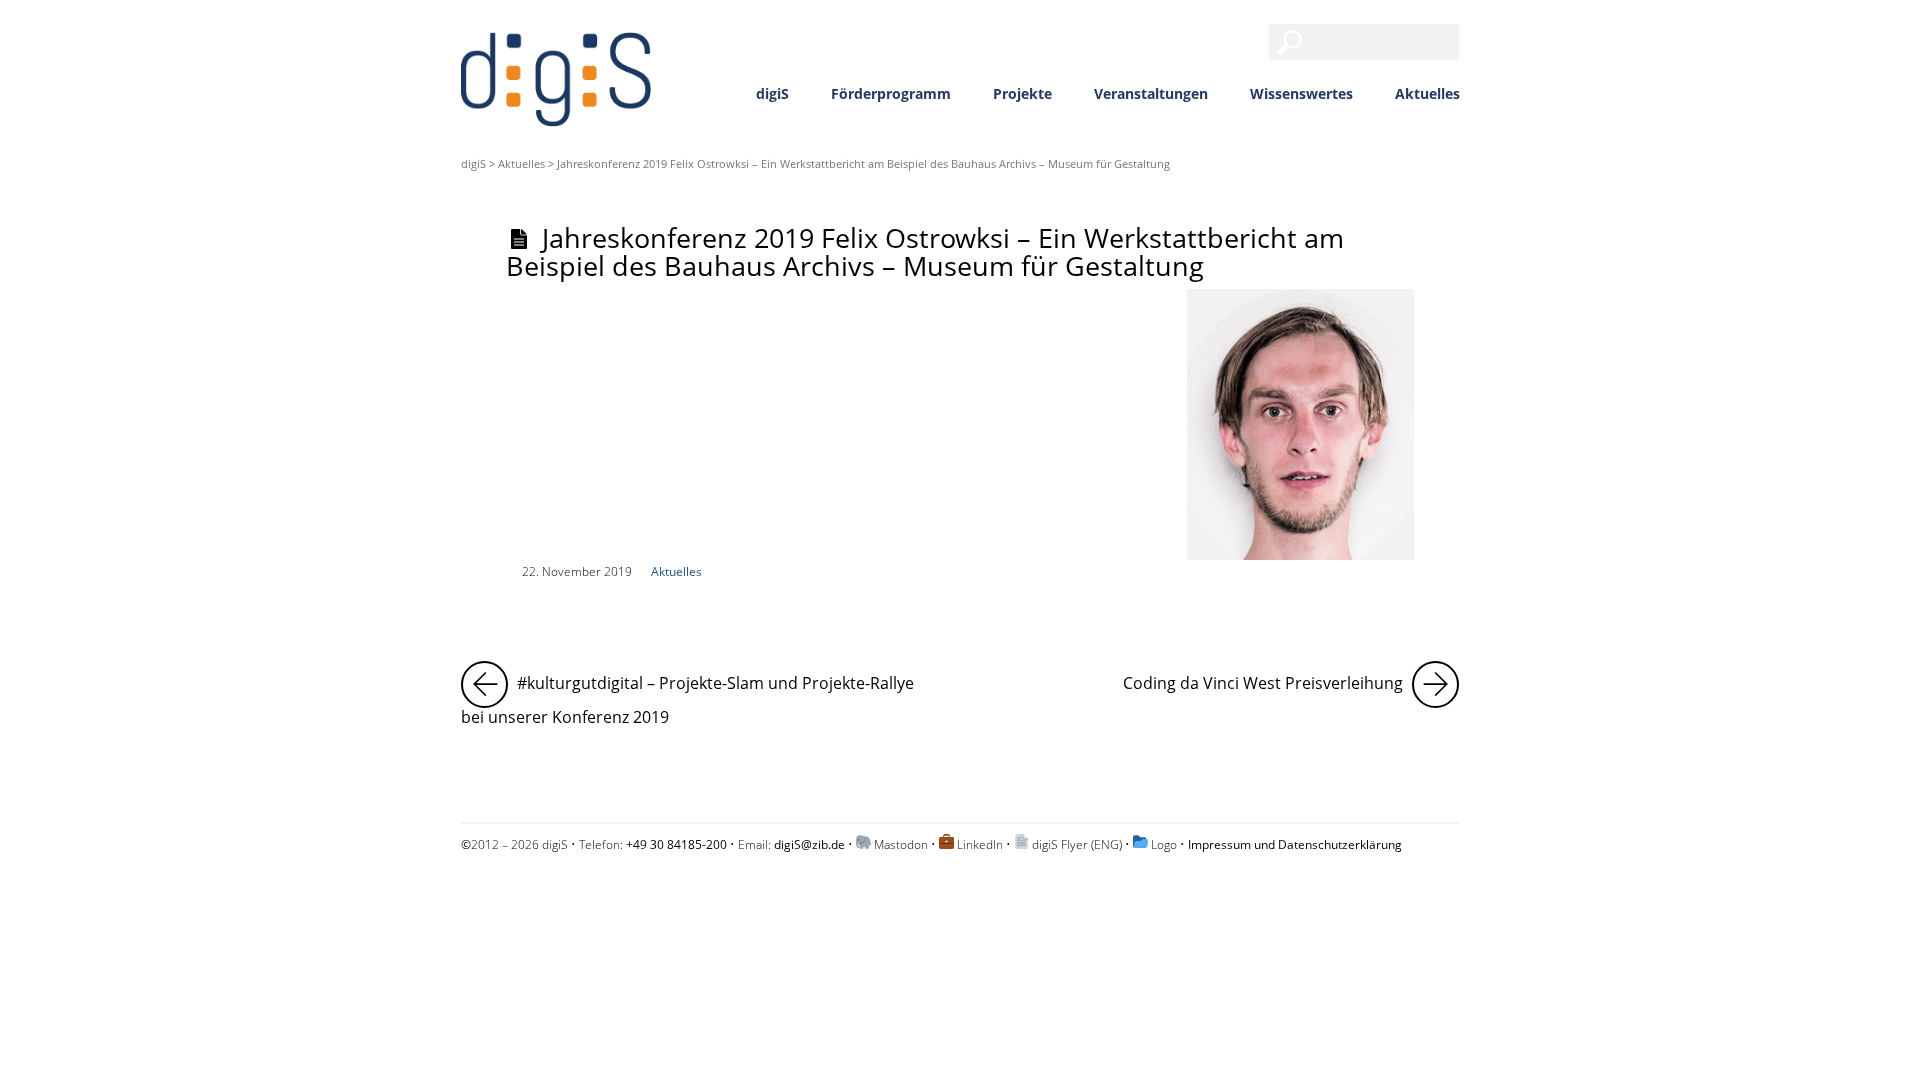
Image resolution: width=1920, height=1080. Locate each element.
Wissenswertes (1301, 93)
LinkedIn (980, 844)
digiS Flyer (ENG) (1077, 844)
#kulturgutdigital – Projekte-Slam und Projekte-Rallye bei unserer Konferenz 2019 (700, 694)
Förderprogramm (891, 93)
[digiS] (556, 114)
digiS (772, 93)
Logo (1164, 844)
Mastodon (901, 844)
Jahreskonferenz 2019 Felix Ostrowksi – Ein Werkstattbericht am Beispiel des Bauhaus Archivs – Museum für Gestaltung (925, 251)
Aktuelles (1427, 93)
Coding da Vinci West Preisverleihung (1291, 677)
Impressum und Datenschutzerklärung (1295, 844)
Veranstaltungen (1151, 93)
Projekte (1022, 93)
